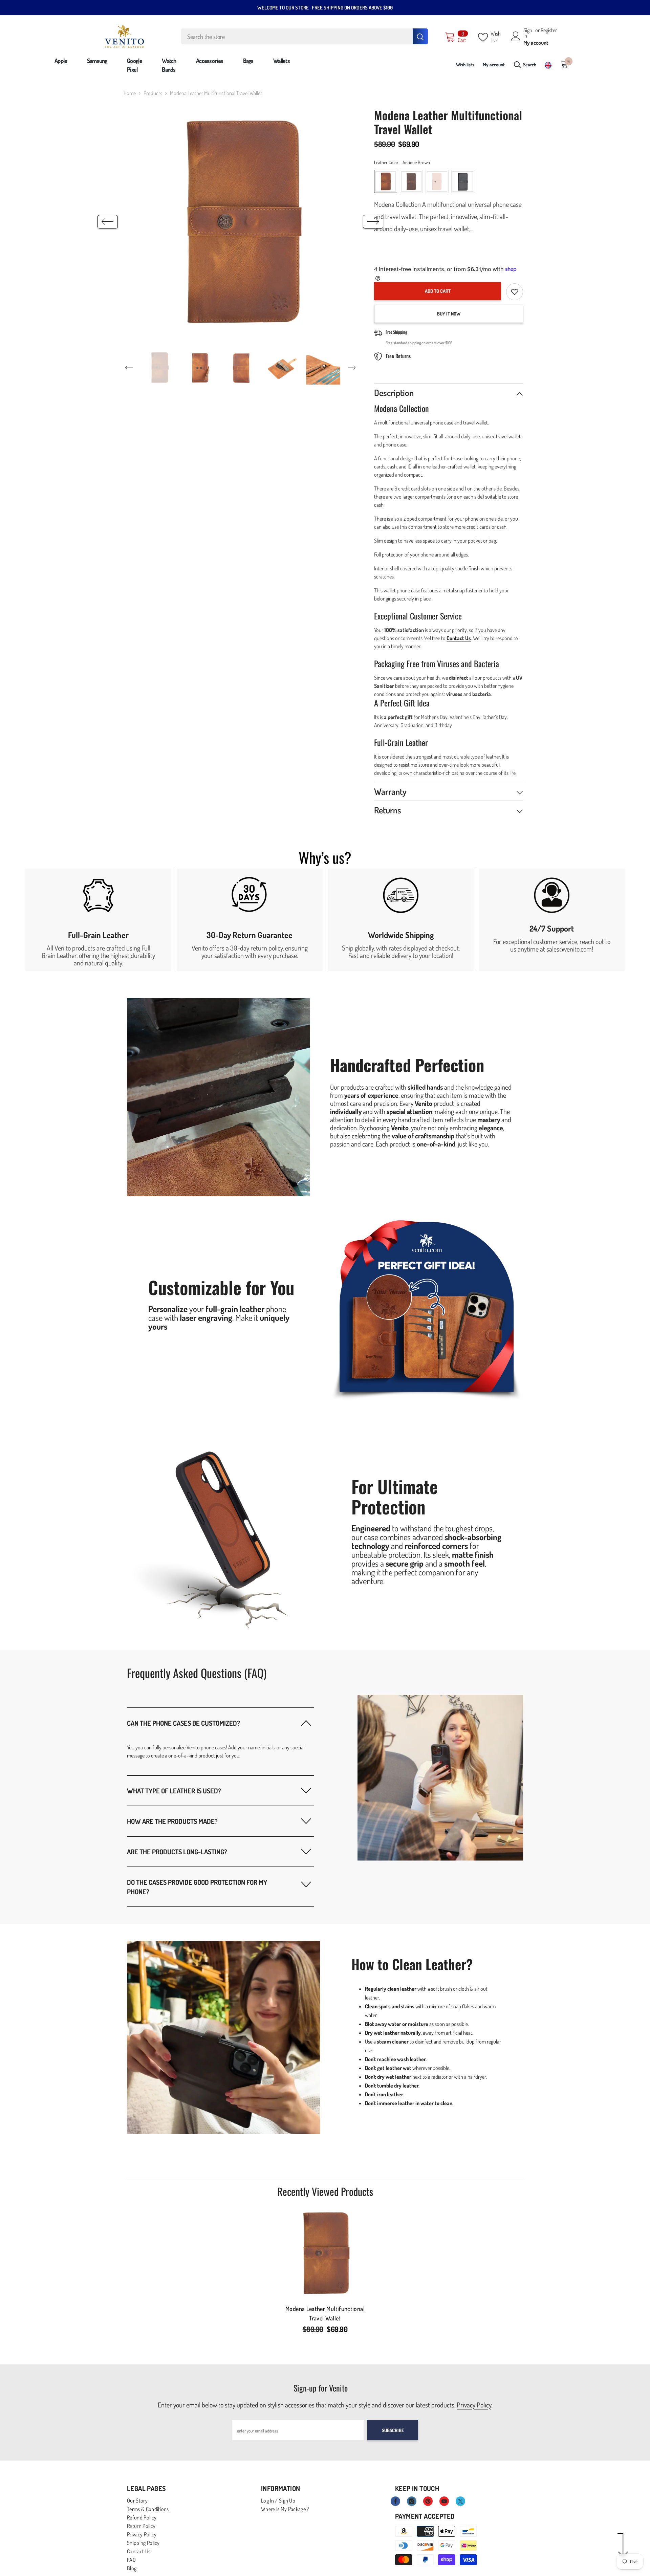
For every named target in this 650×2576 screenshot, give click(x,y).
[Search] (305, 36)
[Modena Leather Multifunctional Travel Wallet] (325, 2253)
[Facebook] (395, 2501)
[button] (108, 222)
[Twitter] (460, 2501)
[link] (98, 920)
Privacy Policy (474, 2405)
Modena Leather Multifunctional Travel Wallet (325, 2313)
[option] (241, 222)
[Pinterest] (428, 2501)
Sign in (528, 33)
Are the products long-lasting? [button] (177, 1852)
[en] (548, 66)
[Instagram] (412, 2501)
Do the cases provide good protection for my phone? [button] (197, 1887)
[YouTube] (444, 2501)
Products (153, 93)
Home (130, 93)
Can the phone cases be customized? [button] (183, 1723)
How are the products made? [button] (172, 1821)
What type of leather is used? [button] (174, 1791)
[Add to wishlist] (515, 292)
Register (549, 30)
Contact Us (459, 638)
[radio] (386, 181)
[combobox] (297, 36)
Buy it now (449, 314)
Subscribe (393, 2430)
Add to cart (438, 291)
